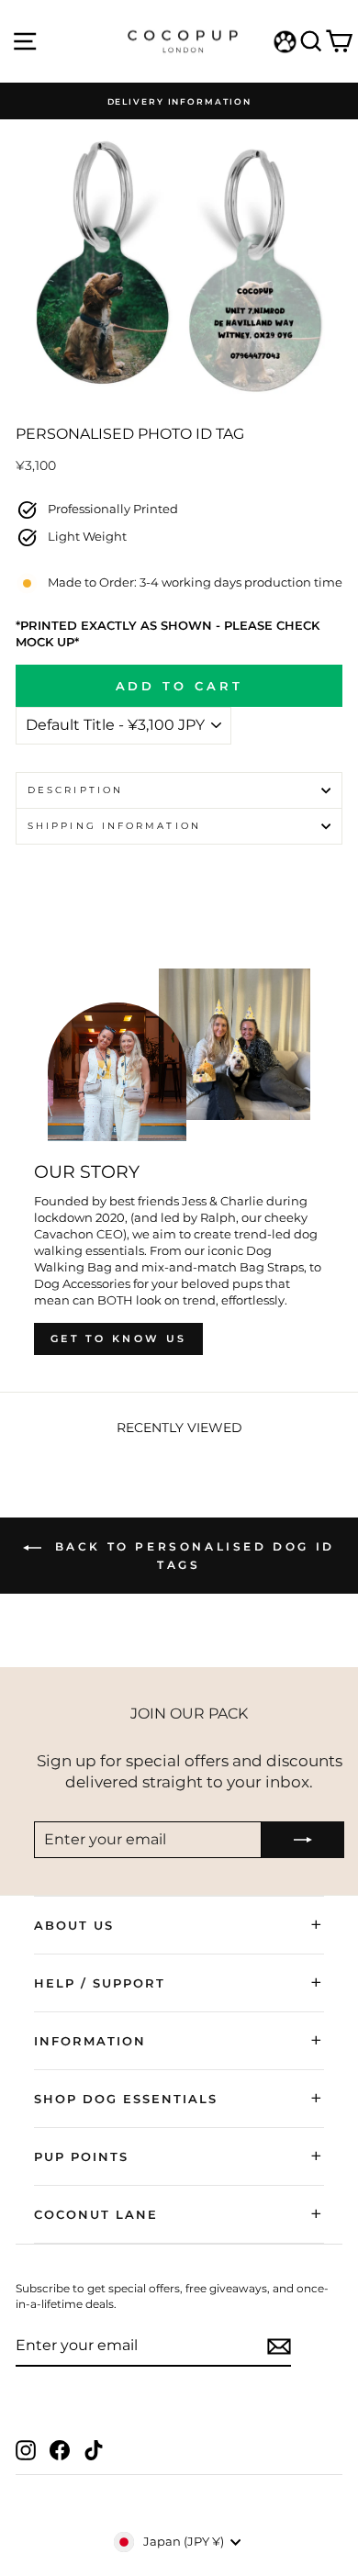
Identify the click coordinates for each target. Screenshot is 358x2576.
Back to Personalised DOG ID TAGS (192, 1556)
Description (75, 790)
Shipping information (114, 826)
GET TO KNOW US (118, 1338)
